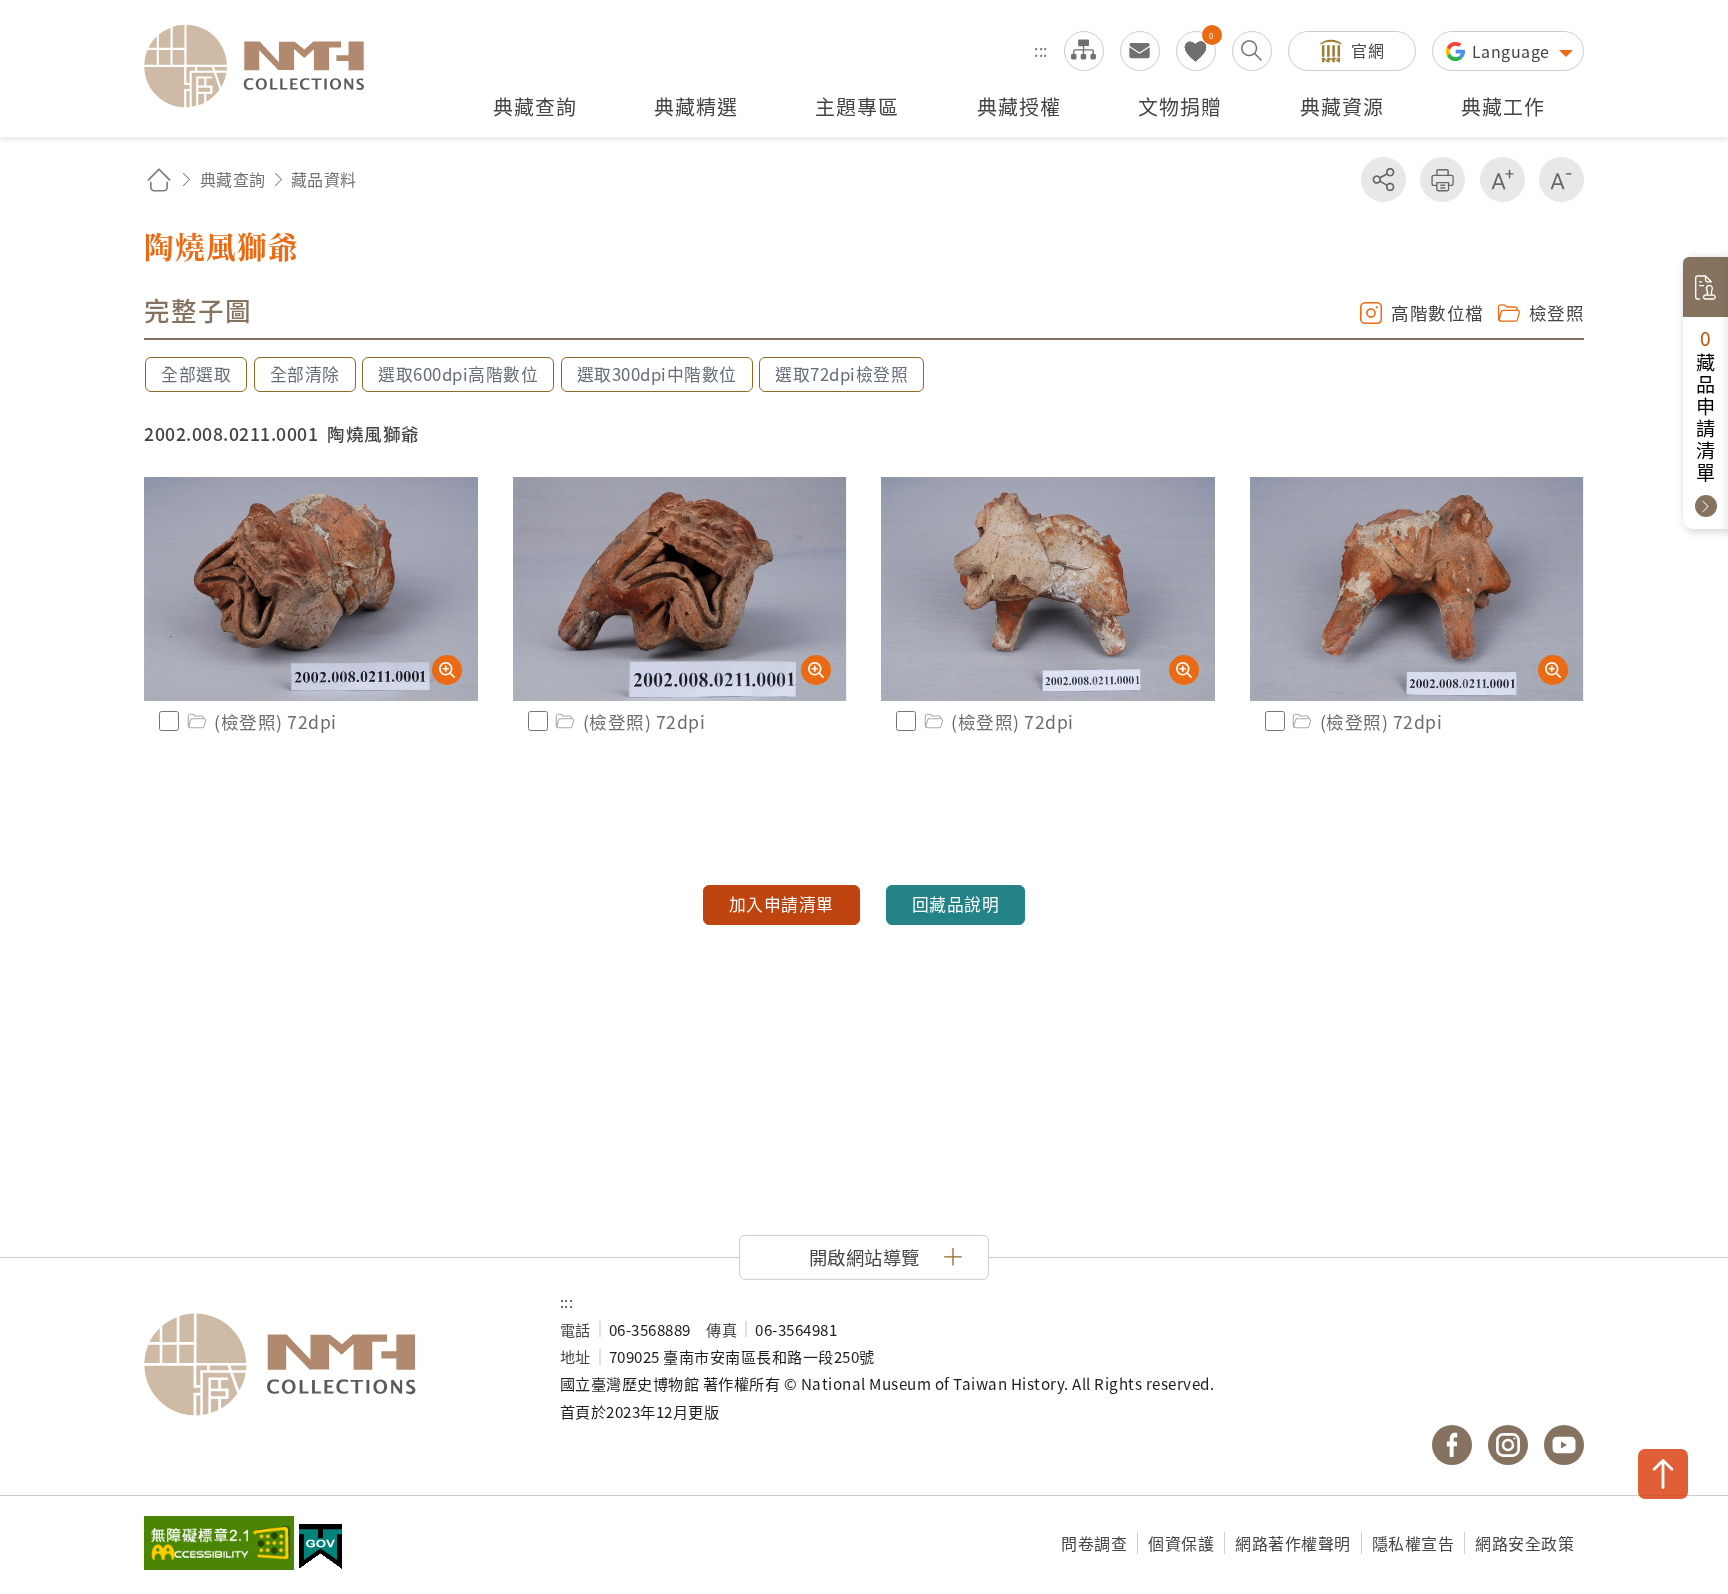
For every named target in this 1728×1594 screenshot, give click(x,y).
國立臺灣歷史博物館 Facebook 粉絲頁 (1452, 1445)
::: (1041, 50)
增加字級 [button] (1502, 179)
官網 (1367, 50)
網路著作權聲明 (1293, 1543)
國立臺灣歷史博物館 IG (1508, 1445)
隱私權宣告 (1413, 1543)
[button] (864, 1257)
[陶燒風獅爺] (311, 589)
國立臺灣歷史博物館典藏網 (266, 66)
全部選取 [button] (196, 374)
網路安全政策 (1524, 1543)
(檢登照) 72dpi (275, 721)
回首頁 (159, 179)
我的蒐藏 (1196, 51)
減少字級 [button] (1561, 179)
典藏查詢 (233, 179)
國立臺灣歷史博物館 (332, 1365)
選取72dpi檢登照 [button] (841, 374)
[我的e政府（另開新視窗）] (320, 1549)
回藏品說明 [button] (956, 904)
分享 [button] (1383, 179)
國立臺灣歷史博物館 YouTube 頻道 (1564, 1445)
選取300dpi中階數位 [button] (657, 374)
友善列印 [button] (1442, 179)
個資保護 (1181, 1543)
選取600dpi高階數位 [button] (458, 374)
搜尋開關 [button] (1252, 51)
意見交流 (1140, 51)
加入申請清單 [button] (781, 904)
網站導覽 (1084, 51)
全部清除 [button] (305, 374)
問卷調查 (1094, 1543)
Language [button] (1513, 51)
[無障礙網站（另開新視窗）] (219, 1545)
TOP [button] (1663, 1474)
